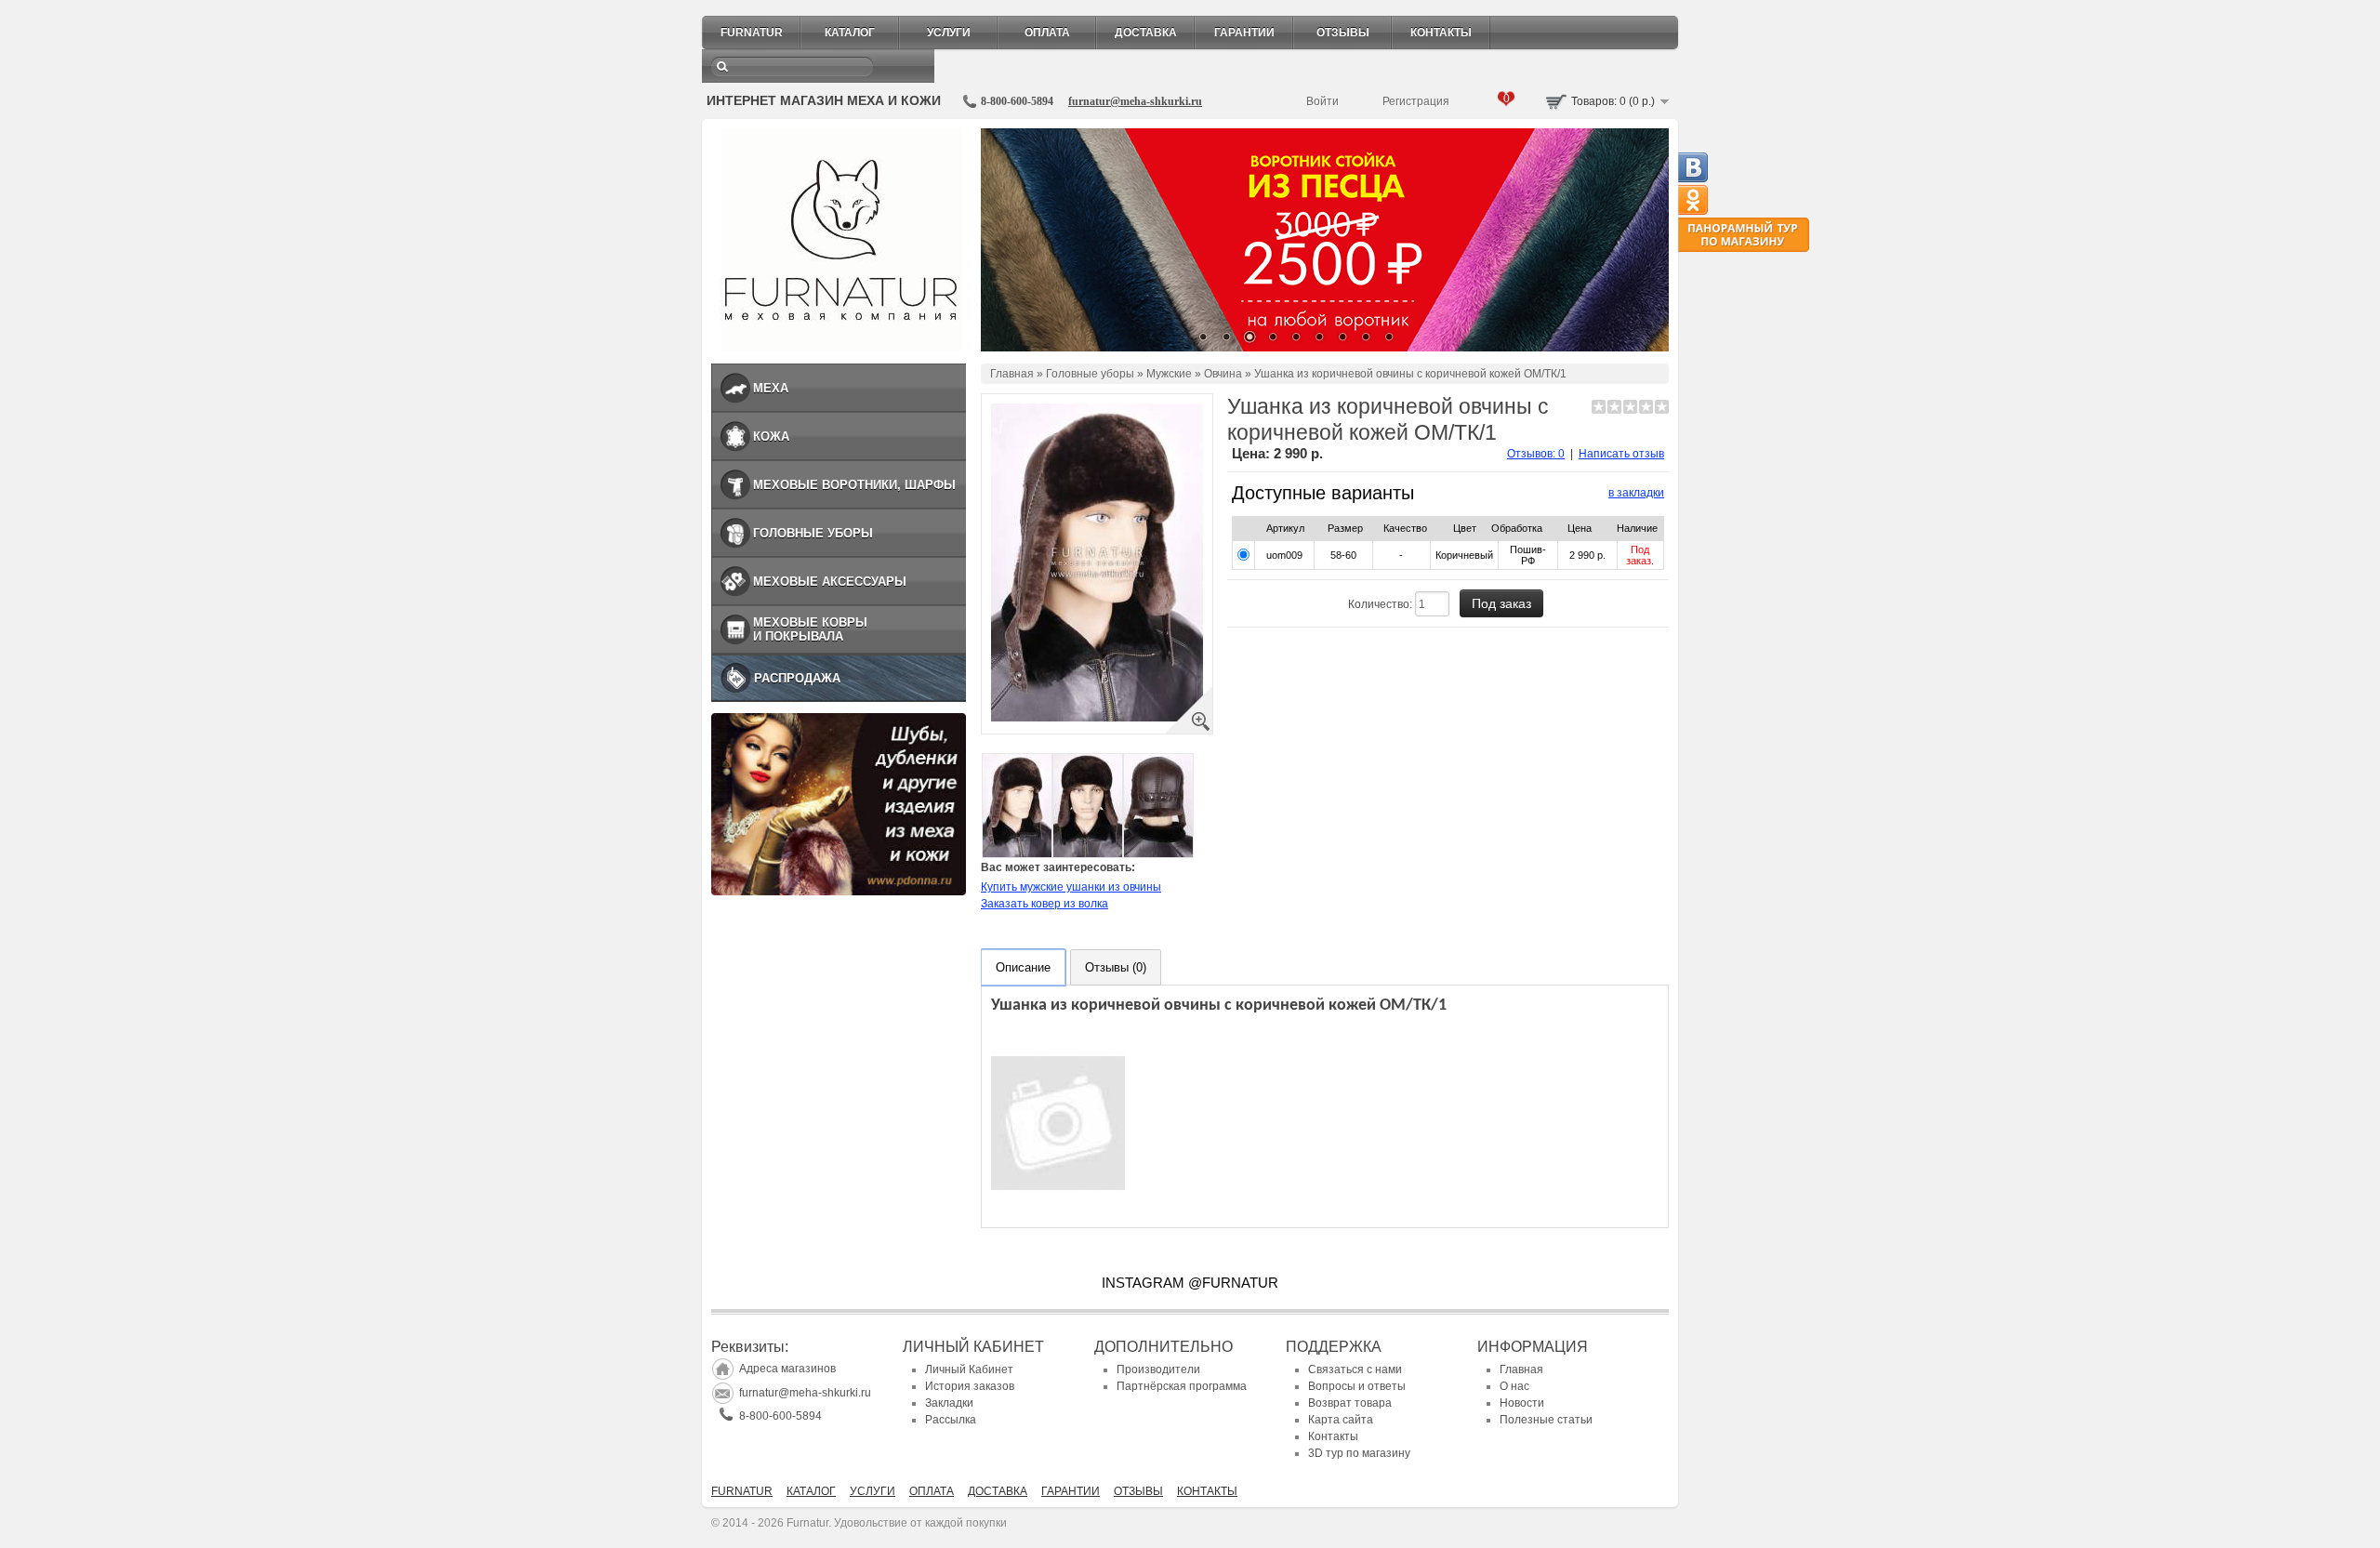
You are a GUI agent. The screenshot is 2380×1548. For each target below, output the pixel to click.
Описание (1023, 967)
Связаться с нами (1355, 1369)
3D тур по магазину (1359, 1453)
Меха (771, 388)
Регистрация (1416, 101)
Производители (1158, 1369)
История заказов (970, 1386)
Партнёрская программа (1182, 1386)
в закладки (1636, 493)
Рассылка (951, 1420)
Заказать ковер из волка (1045, 904)
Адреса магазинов (787, 1369)
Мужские (1169, 374)
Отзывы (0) (1116, 967)
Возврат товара (1350, 1403)
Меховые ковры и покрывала (810, 629)
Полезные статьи (1546, 1420)
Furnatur (752, 33)
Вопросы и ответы (1357, 1386)
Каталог (850, 33)
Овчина (1223, 374)
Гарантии (1244, 33)
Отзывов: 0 (1536, 454)
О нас (1514, 1386)
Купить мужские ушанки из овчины (1071, 887)
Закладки (949, 1403)
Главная (1012, 374)
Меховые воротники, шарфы (854, 485)
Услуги (949, 33)
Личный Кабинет (969, 1369)
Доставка (1146, 33)
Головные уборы (813, 533)
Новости (1522, 1403)
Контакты (1441, 33)
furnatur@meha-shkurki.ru (1135, 101)
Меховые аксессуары (830, 582)
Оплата (1047, 33)
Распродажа (797, 678)
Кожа (771, 437)
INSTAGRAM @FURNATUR (1190, 1283)
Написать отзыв (1621, 454)
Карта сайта (1341, 1420)
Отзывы (1343, 33)
